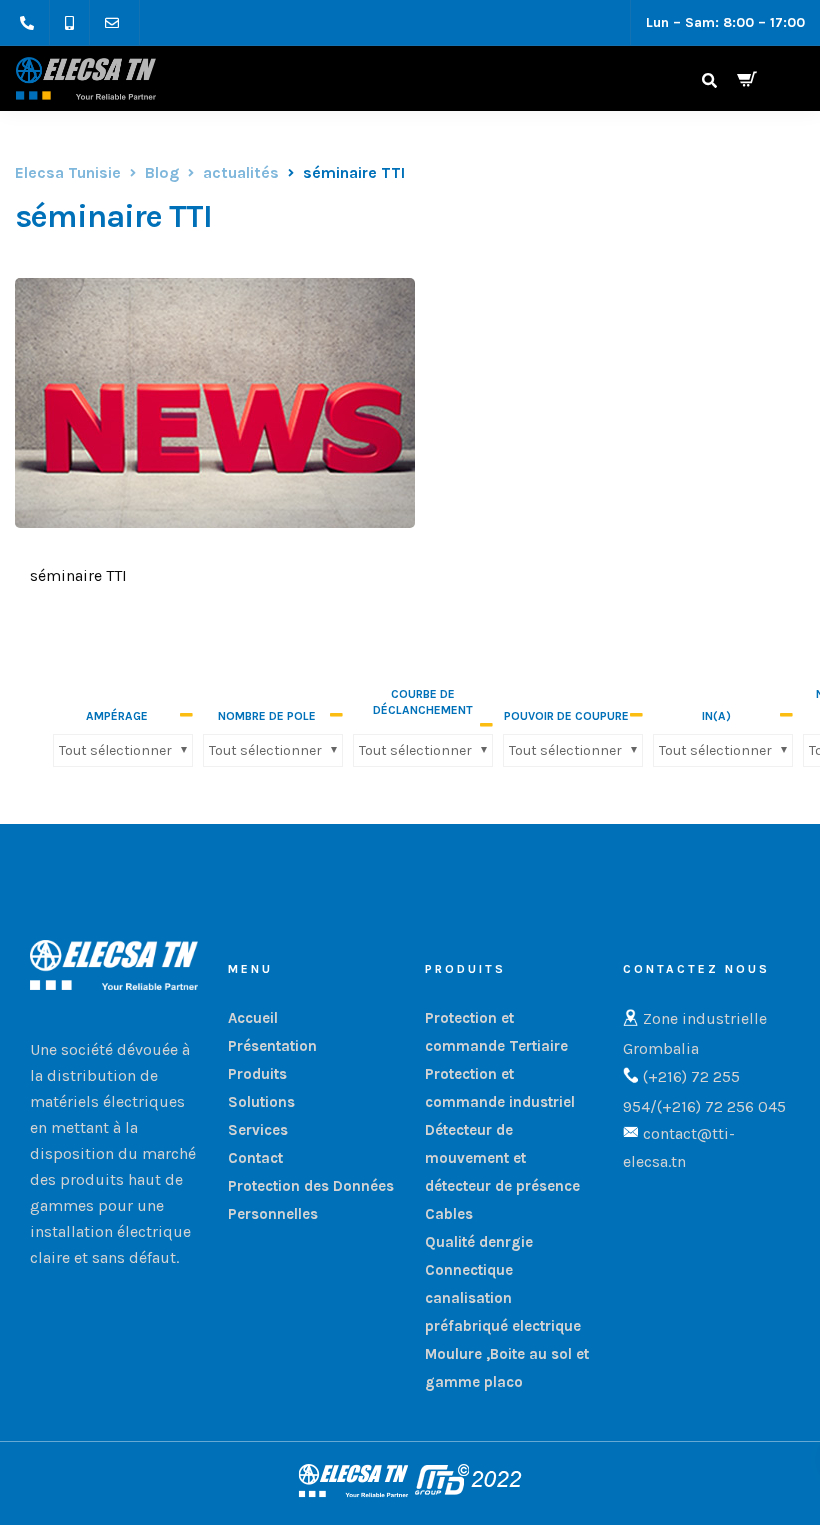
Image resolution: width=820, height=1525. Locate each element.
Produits (257, 1074)
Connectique (469, 1270)
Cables (449, 1214)
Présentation (272, 1046)
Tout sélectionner (115, 750)
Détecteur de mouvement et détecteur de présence (502, 1158)
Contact (255, 1158)
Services (258, 1130)
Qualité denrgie (479, 1242)
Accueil (253, 1018)
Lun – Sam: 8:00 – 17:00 (725, 22)
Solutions (261, 1102)
